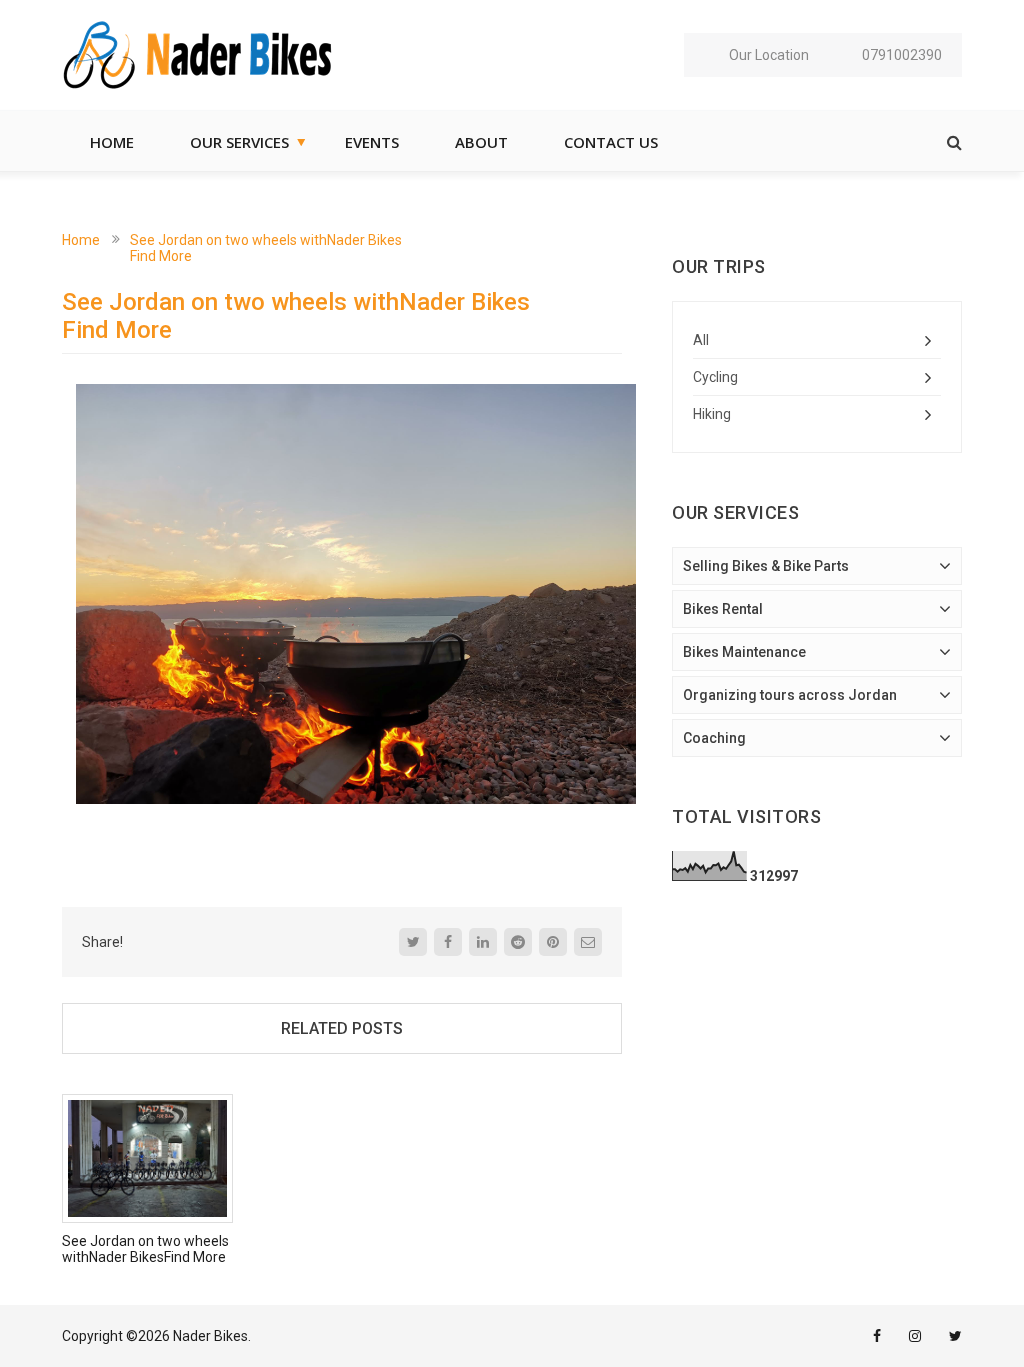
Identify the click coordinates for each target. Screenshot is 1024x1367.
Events (372, 142)
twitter (955, 1336)
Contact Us (611, 142)
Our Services (239, 142)
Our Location (769, 55)
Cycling (715, 377)
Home (112, 142)
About (481, 142)
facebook (877, 1336)
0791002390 (902, 55)
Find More (161, 256)
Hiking (712, 414)
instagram (915, 1336)
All (701, 340)
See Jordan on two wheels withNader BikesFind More (145, 1249)
